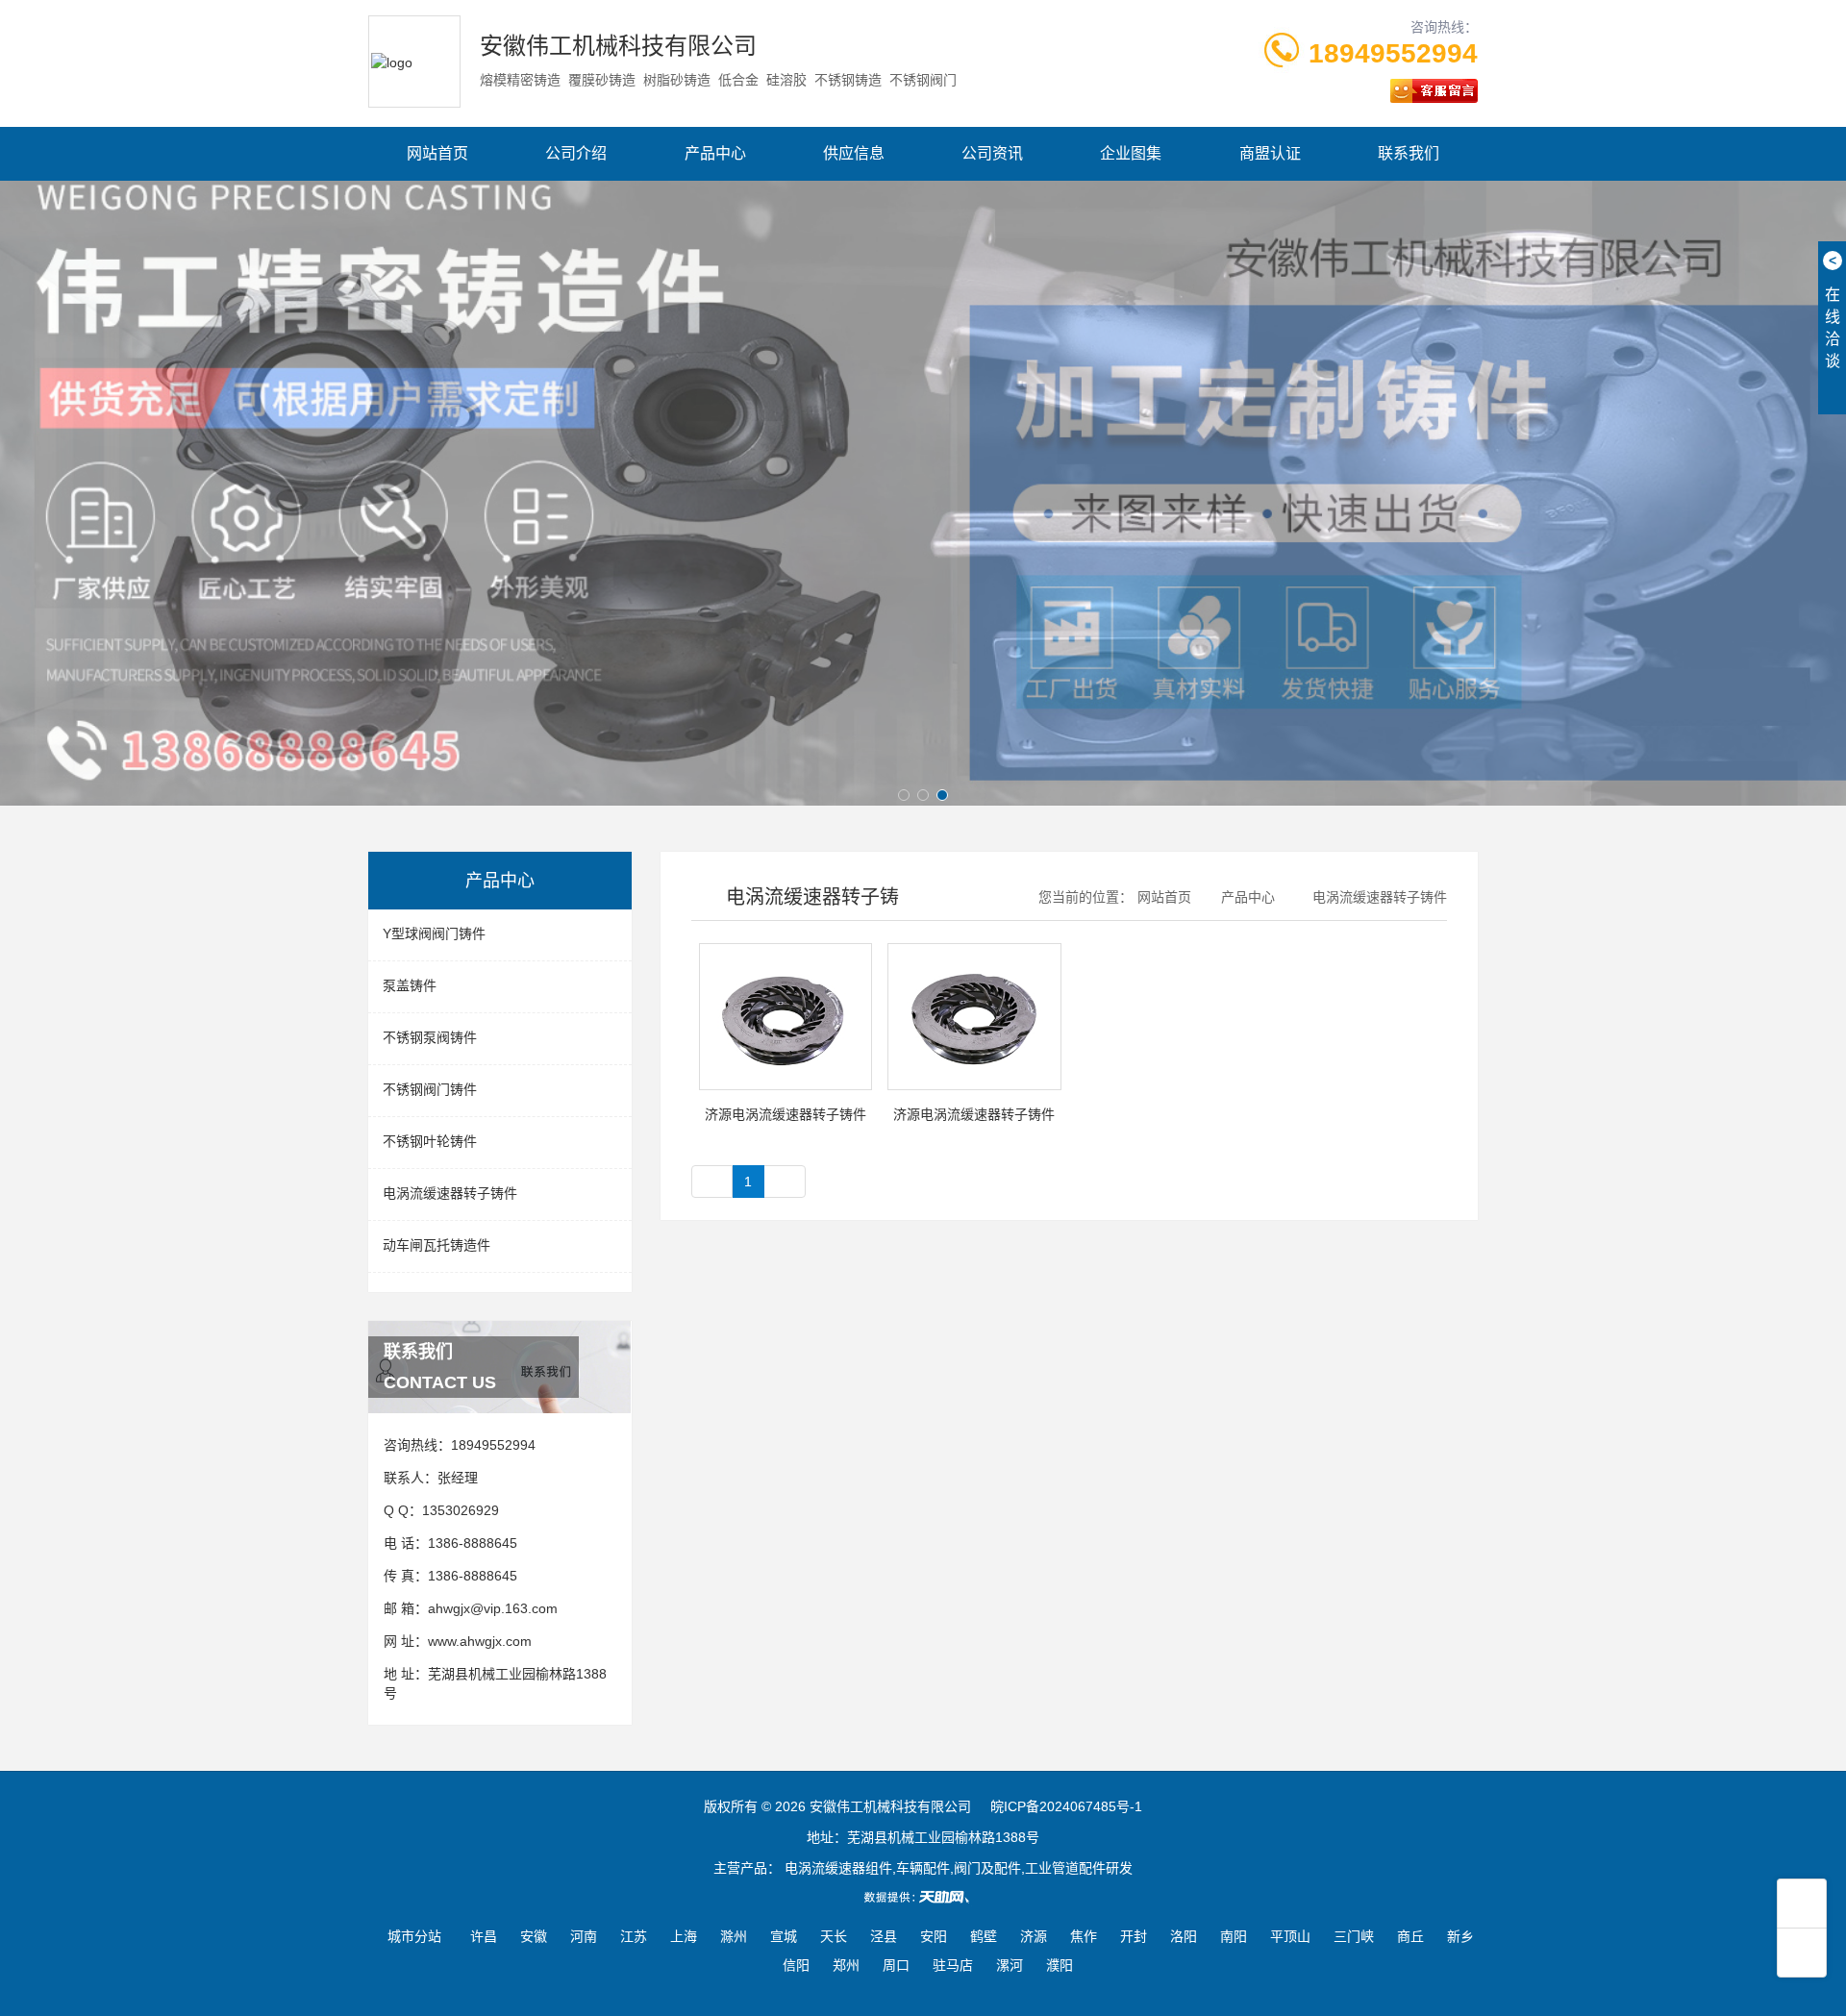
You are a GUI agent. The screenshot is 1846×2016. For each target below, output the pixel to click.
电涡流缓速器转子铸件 (450, 1193)
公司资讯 (992, 153)
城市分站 (414, 1936)
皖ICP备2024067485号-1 (1066, 1806)
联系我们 (1409, 153)
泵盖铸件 (410, 985)
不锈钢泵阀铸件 (430, 1037)
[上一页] (712, 1182)
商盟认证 (1270, 153)
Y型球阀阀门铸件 (434, 933)
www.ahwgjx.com (480, 1641)
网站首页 (437, 153)
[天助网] (923, 1897)
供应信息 (854, 153)
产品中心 (715, 153)
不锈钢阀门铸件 (430, 1089)
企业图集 (1131, 153)
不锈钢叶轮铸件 (430, 1141)
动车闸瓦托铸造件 (437, 1245)
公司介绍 (576, 153)
